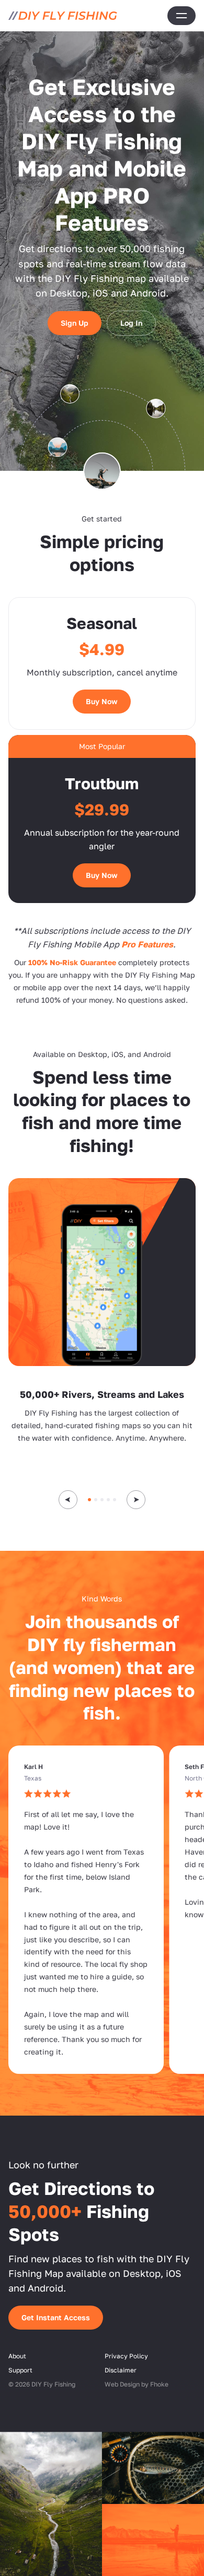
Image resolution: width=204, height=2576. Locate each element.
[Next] (136, 1500)
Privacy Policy (126, 2355)
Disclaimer (121, 2370)
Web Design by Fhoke (137, 2384)
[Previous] (68, 1500)
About (17, 2355)
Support (20, 2370)
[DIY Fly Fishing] (63, 16)
